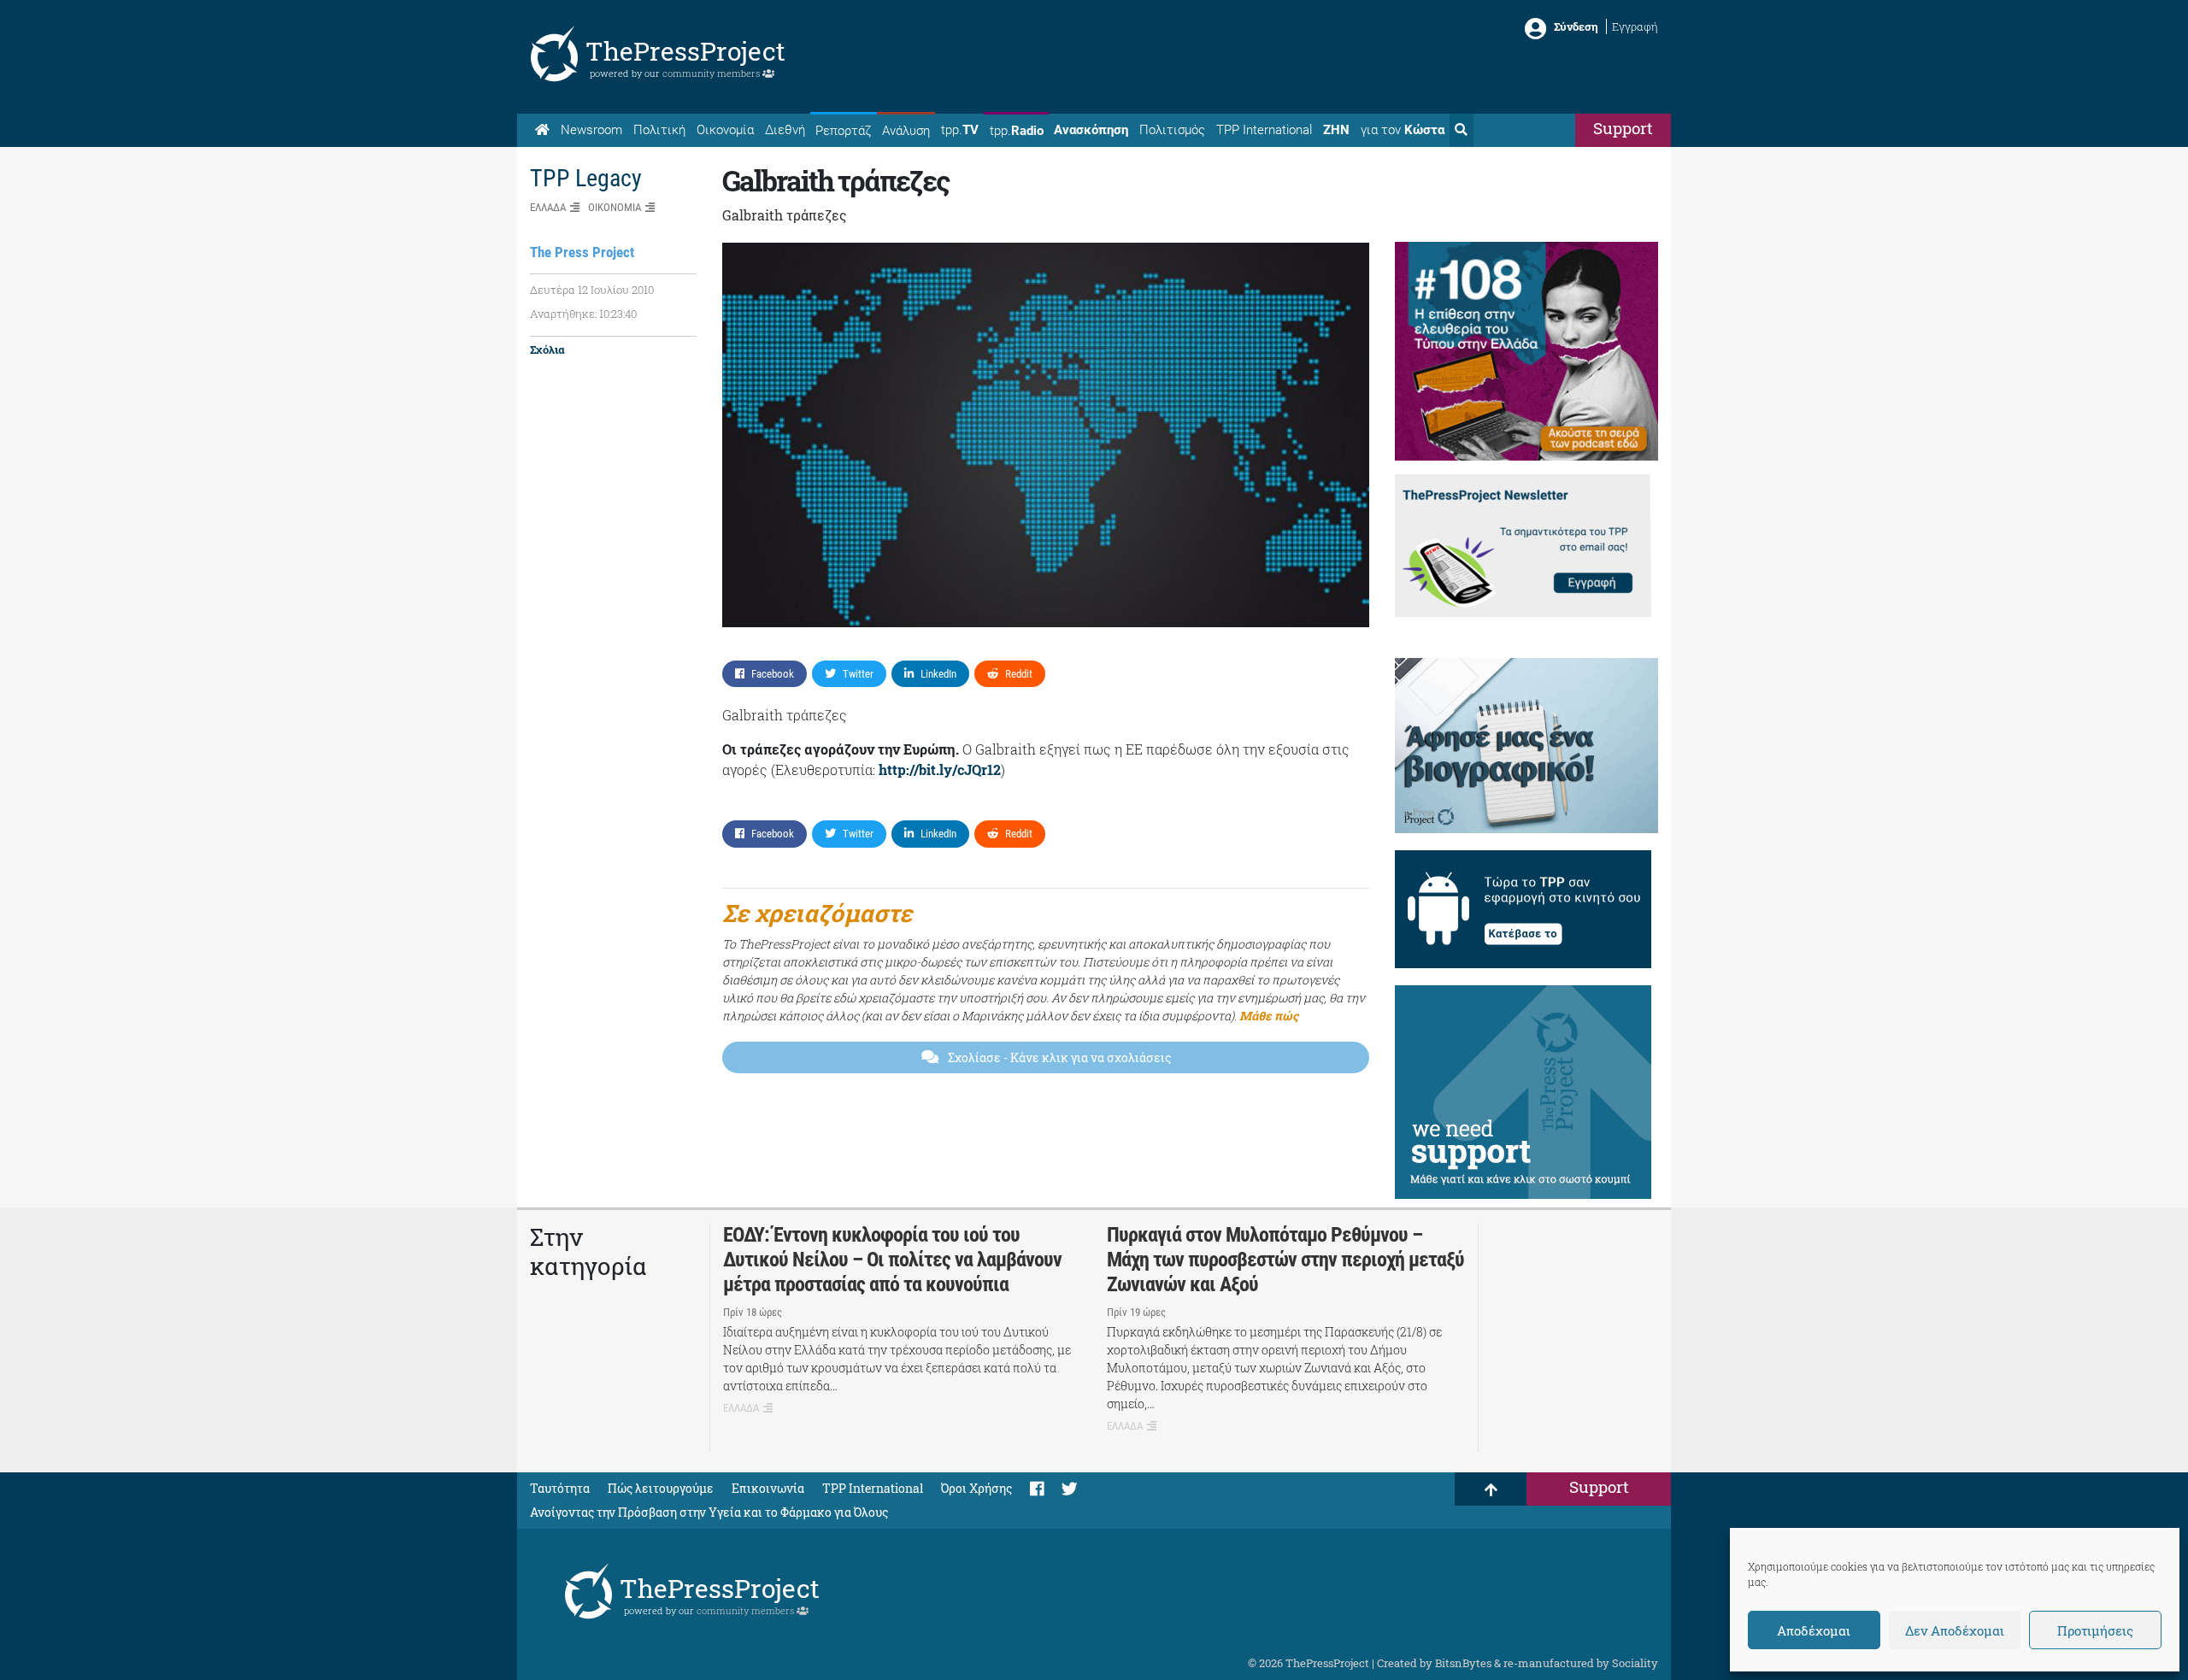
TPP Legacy (586, 178)
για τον (1403, 130)
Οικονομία (725, 130)
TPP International (1264, 130)
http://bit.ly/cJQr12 (940, 770)
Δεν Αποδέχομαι (1955, 1630)
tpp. (960, 130)
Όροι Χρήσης (976, 1488)
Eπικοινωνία (768, 1488)
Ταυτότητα (560, 1488)
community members (712, 73)
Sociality (1635, 1663)
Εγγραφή (1635, 26)
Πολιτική (659, 130)
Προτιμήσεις (2095, 1630)
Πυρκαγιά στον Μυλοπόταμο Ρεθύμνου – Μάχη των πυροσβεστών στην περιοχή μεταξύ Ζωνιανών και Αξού (1285, 1260)
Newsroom (591, 130)
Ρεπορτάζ (843, 131)
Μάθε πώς (1269, 1016)
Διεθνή (785, 130)
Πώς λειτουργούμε (661, 1488)
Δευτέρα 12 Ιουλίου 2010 (592, 290)
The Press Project (582, 252)
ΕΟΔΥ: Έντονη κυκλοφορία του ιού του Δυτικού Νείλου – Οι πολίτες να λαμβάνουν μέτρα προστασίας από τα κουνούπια (892, 1260)
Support (1623, 128)
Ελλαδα (548, 207)
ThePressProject (685, 51)
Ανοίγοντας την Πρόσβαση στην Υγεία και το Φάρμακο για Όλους (709, 1512)
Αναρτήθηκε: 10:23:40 (583, 314)
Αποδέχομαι (1814, 1630)
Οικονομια (615, 207)
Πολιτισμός (1172, 130)
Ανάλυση (906, 131)
